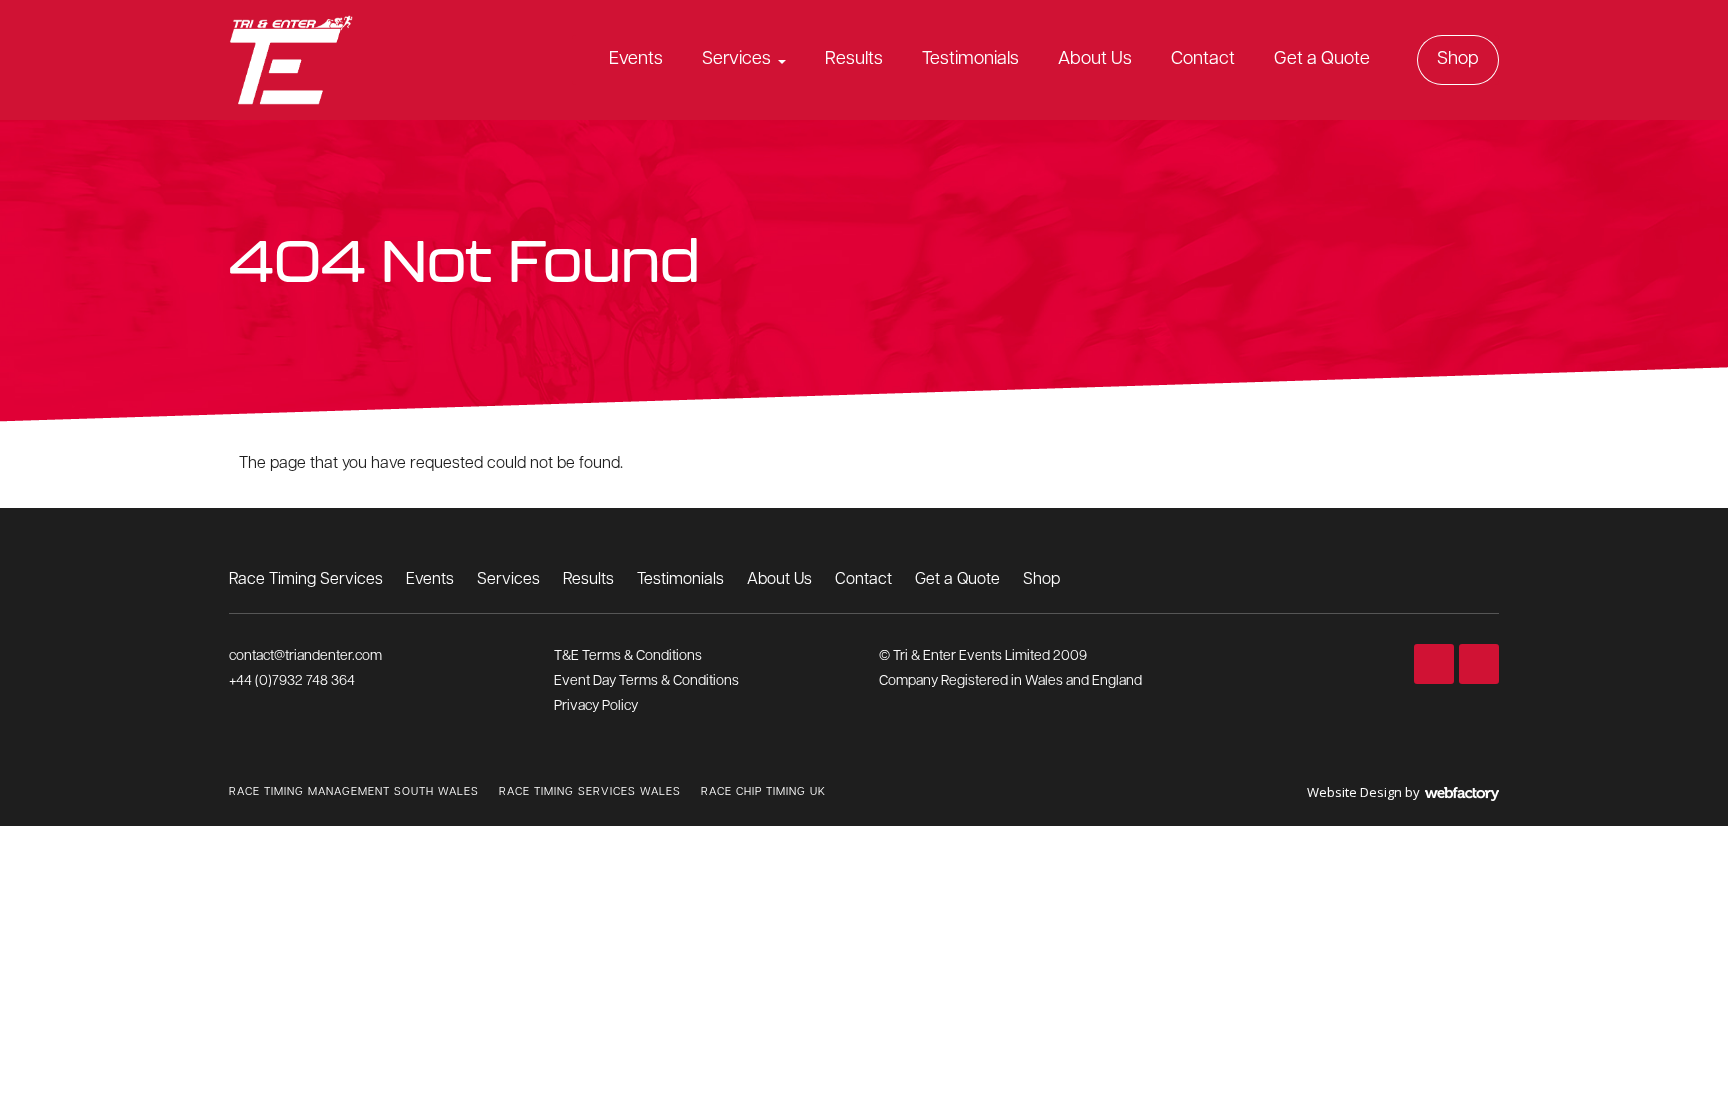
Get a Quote (1322, 60)
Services (736, 60)
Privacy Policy (596, 706)
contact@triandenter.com (305, 656)
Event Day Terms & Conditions (646, 681)
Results (854, 60)
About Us (1095, 60)
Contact (1203, 60)
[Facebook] (1434, 664)
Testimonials (970, 60)
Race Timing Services (306, 580)
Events (636, 60)
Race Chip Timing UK (763, 792)
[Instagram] (1479, 664)
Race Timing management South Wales (354, 792)
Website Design (1354, 792)
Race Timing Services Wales (590, 792)
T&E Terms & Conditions (628, 656)
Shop (1458, 60)
